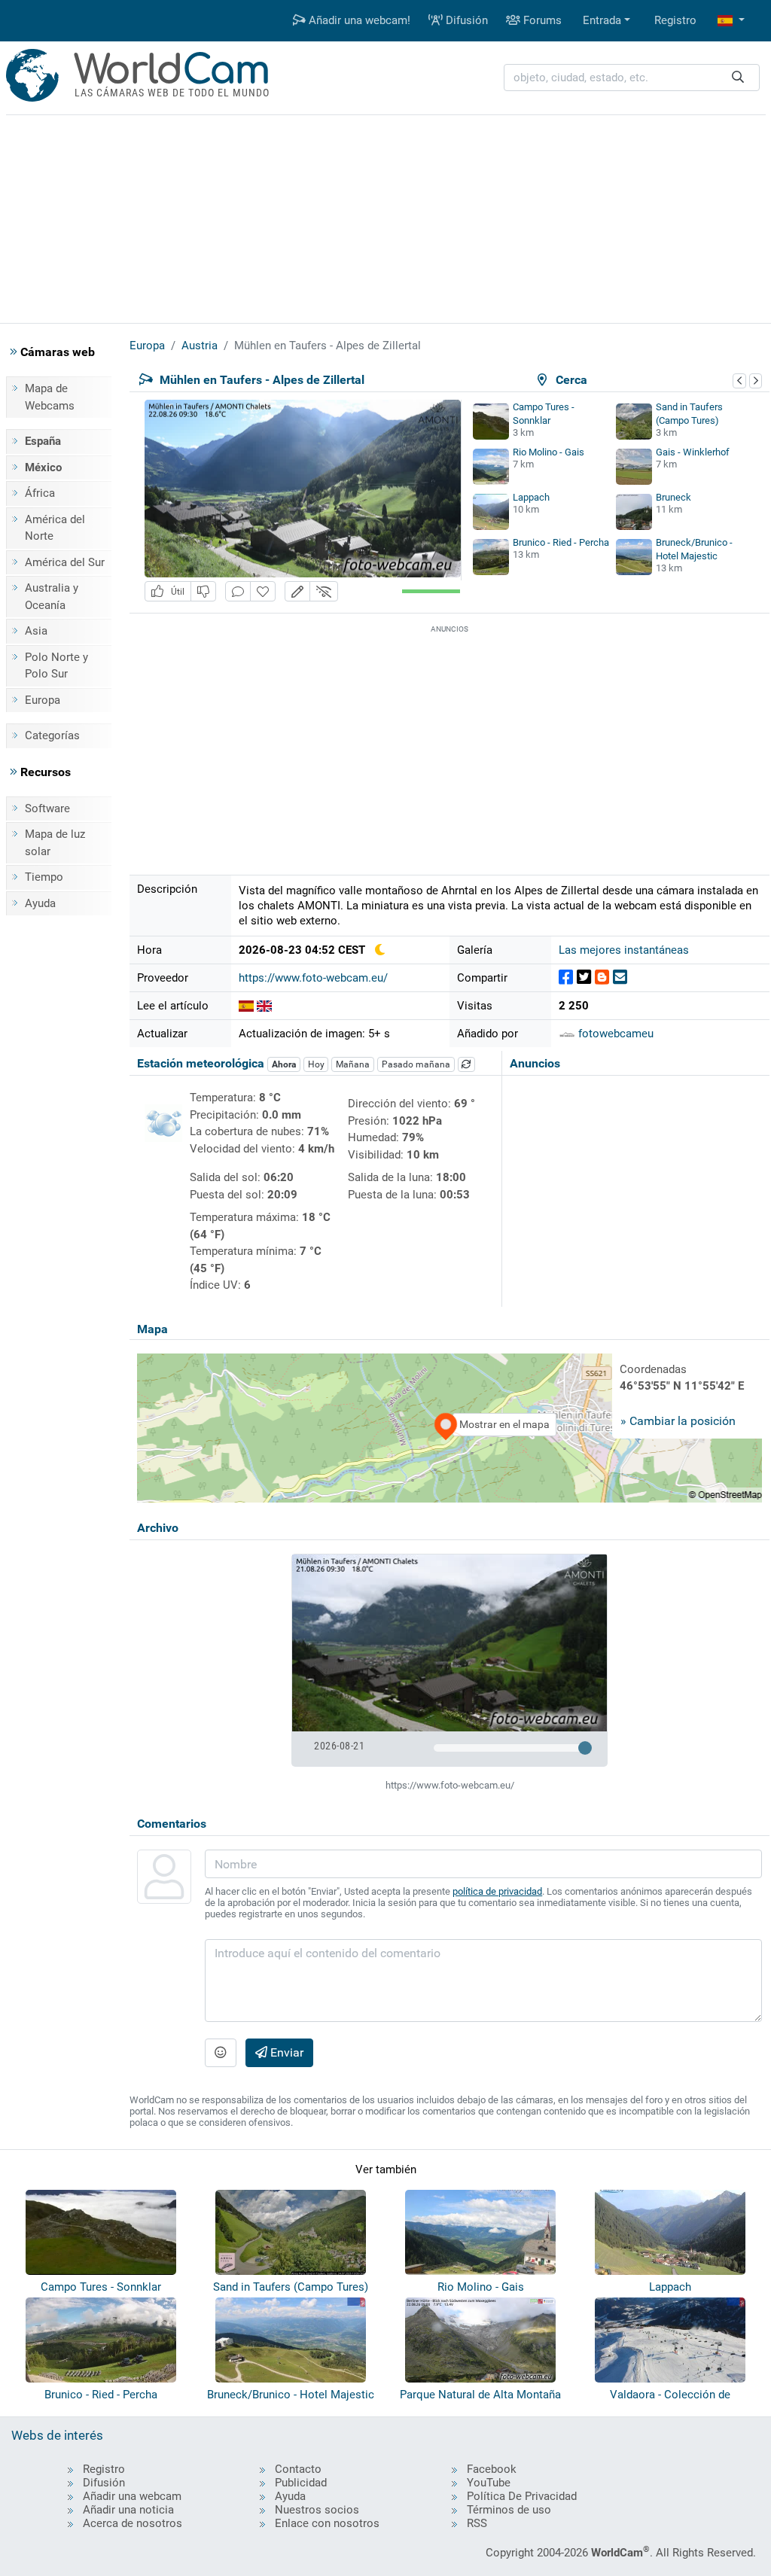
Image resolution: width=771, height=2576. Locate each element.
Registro (675, 20)
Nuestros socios (317, 2510)
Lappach (531, 497)
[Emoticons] (221, 2053)
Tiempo (44, 877)
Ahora (284, 1064)
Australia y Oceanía (52, 597)
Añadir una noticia (128, 2510)
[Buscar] (738, 78)
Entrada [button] (602, 20)
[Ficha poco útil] (203, 591)
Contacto (298, 2469)
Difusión (465, 20)
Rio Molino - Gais (549, 452)
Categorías (52, 735)
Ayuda (40, 903)
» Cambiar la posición (678, 1421)
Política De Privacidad (522, 2496)
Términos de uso (509, 2510)
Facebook (492, 2469)
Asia (36, 631)
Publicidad (301, 2483)
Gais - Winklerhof (693, 452)
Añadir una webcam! (358, 20)
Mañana (353, 1064)
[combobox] (632, 78)
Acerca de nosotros (133, 2523)
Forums (541, 20)
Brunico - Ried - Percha (561, 542)
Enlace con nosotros (327, 2523)
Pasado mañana (416, 1064)
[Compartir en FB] (566, 977)
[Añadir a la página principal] (263, 591)
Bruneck (673, 497)
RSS (477, 2523)
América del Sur (65, 562)
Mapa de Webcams (50, 397)
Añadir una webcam (132, 2496)
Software (47, 808)
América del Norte (55, 528)
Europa (43, 700)
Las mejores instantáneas (624, 950)
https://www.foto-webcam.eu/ (313, 978)
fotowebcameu (614, 1034)
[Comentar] (238, 591)
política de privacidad (497, 1891)
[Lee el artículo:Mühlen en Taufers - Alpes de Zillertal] (246, 1006)
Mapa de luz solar (55, 843)
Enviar (285, 2052)
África (40, 493)
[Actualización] (467, 1064)
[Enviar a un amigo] (620, 977)
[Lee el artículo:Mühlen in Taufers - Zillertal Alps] (264, 1006)
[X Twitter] (584, 977)
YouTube (489, 2483)
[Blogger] (602, 977)
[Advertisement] (385, 217)
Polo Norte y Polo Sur (56, 666)
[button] (731, 21)
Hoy (316, 1064)
